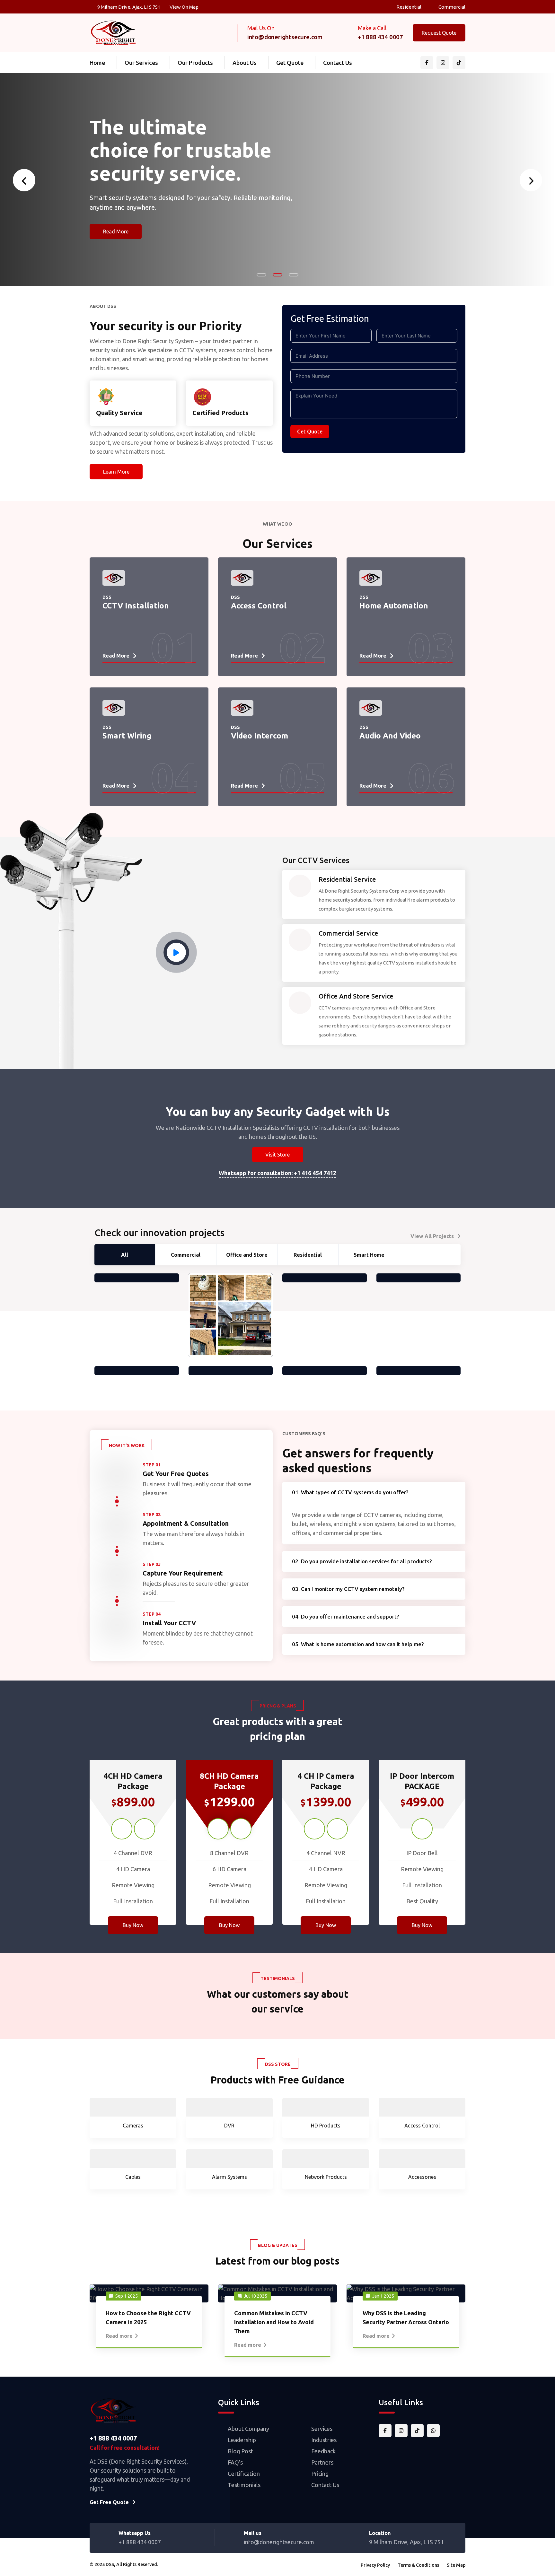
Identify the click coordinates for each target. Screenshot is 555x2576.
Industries (324, 2440)
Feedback (323, 2451)
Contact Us (338, 63)
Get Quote (290, 63)
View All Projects (432, 1236)
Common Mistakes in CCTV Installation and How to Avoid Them (274, 2322)
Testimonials (244, 2485)
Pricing (320, 2474)
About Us (245, 63)
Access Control (259, 592)
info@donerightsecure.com (285, 37)
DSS (110, 2564)
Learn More (116, 472)
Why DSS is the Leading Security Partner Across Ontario (406, 2318)
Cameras (133, 2126)
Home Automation (394, 592)
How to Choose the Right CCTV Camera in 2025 (148, 2318)
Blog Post (240, 2451)
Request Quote (439, 33)
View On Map (184, 7)
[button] (261, 275)
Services (322, 2429)
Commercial (452, 7)
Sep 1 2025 (127, 2296)
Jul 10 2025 (255, 2296)
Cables (133, 2177)
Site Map (456, 2565)
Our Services (141, 63)
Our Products (195, 63)
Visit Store (277, 1155)
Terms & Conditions (418, 2565)
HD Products (326, 2126)
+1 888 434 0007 (380, 37)
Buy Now (133, 1925)
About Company (248, 2429)
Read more (119, 2336)
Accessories (422, 2177)
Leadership (242, 2440)
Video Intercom (260, 722)
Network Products (326, 2177)
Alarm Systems (229, 2177)
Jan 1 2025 (383, 2296)
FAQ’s (235, 2462)
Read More (116, 235)
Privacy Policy (375, 2565)
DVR (229, 2126)
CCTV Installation (136, 592)
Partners (322, 2462)
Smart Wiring (127, 722)
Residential (409, 7)
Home (97, 63)
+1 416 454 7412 (315, 1173)
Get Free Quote (109, 2502)
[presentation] (24, 180)
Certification (244, 2474)
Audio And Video (390, 722)
